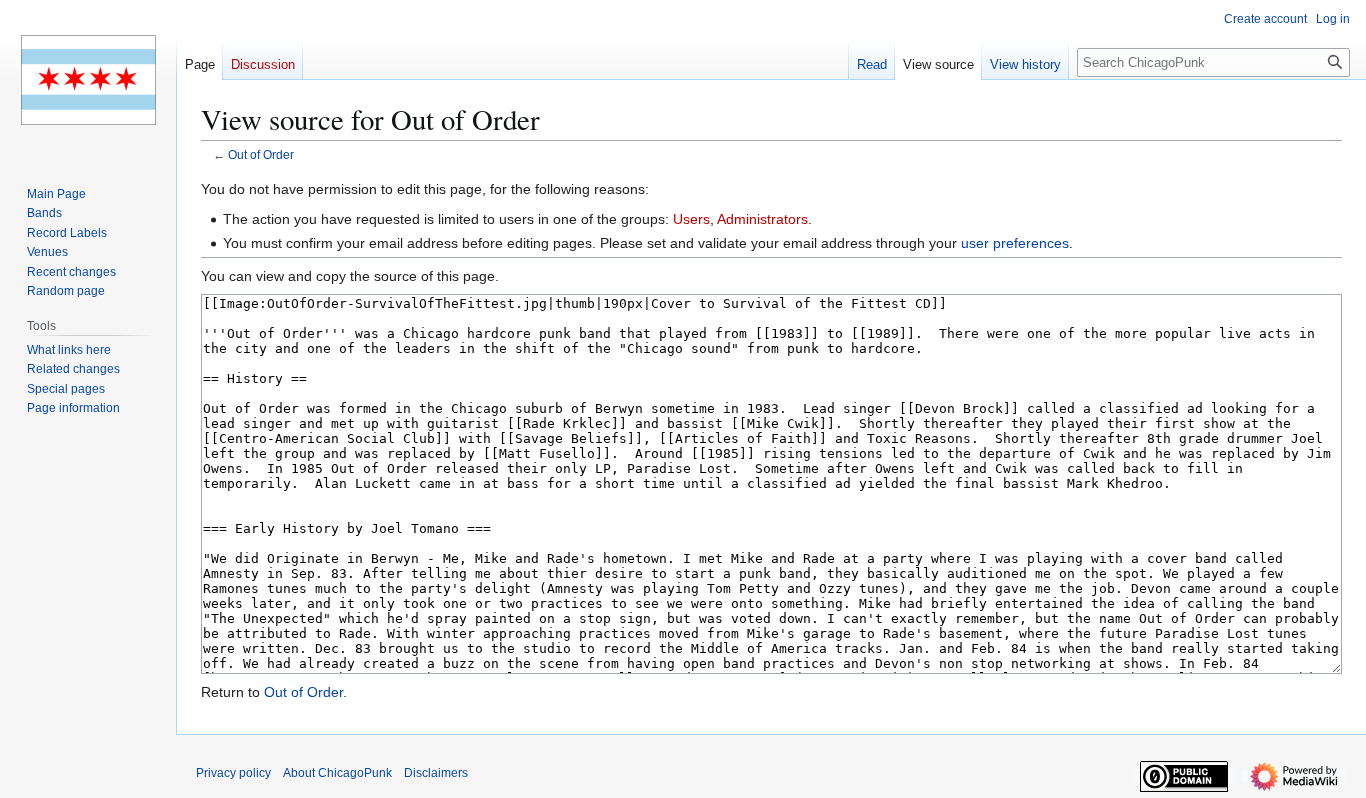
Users (691, 219)
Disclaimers (436, 773)
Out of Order (261, 154)
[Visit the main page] (88, 80)
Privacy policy (233, 773)
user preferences (1015, 243)
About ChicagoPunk (337, 773)
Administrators (762, 219)
